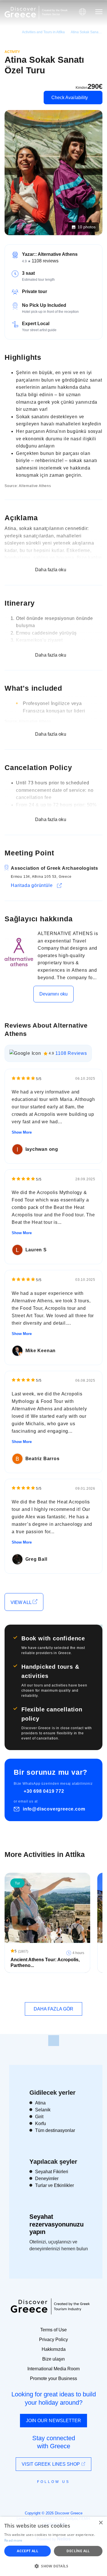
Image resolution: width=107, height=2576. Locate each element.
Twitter (49, 2492)
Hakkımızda (54, 2349)
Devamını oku (53, 994)
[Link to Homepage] (20, 12)
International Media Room (53, 2369)
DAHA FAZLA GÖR (53, 2009)
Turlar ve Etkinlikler (54, 2185)
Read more (13, 2540)
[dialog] (53, 2546)
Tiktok (80, 2492)
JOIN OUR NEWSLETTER (54, 2421)
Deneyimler (47, 2179)
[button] (53, 2566)
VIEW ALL (22, 1602)
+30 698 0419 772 (44, 1791)
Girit (39, 2117)
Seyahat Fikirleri (52, 2172)
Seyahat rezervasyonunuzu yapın (56, 2224)
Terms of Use (53, 2330)
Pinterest (70, 2495)
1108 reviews (45, 261)
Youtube (60, 2495)
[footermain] (54, 2041)
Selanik (43, 2110)
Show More (22, 1132)
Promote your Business (53, 2378)
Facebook (28, 2495)
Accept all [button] (28, 2551)
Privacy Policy (53, 2340)
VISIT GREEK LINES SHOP (51, 2464)
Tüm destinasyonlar (55, 2130)
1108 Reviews (71, 1053)
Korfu (41, 2124)
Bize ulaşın (53, 2359)
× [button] (101, 2523)
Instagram (38, 2495)
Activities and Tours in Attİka (43, 32)
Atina (40, 2103)
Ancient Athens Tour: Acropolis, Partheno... (45, 1963)
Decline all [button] (78, 2551)
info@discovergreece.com (54, 1809)
